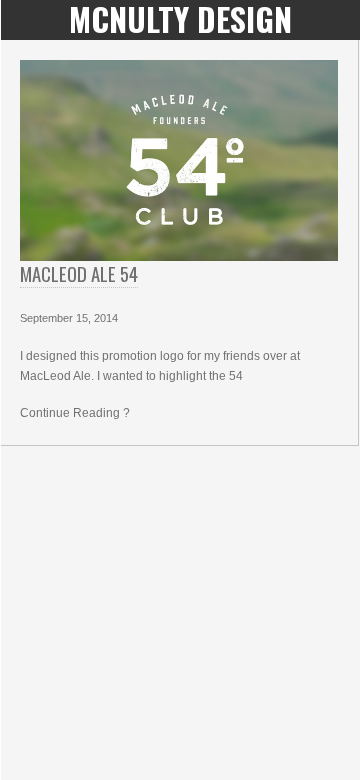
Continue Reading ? (75, 413)
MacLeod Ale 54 (79, 273)
